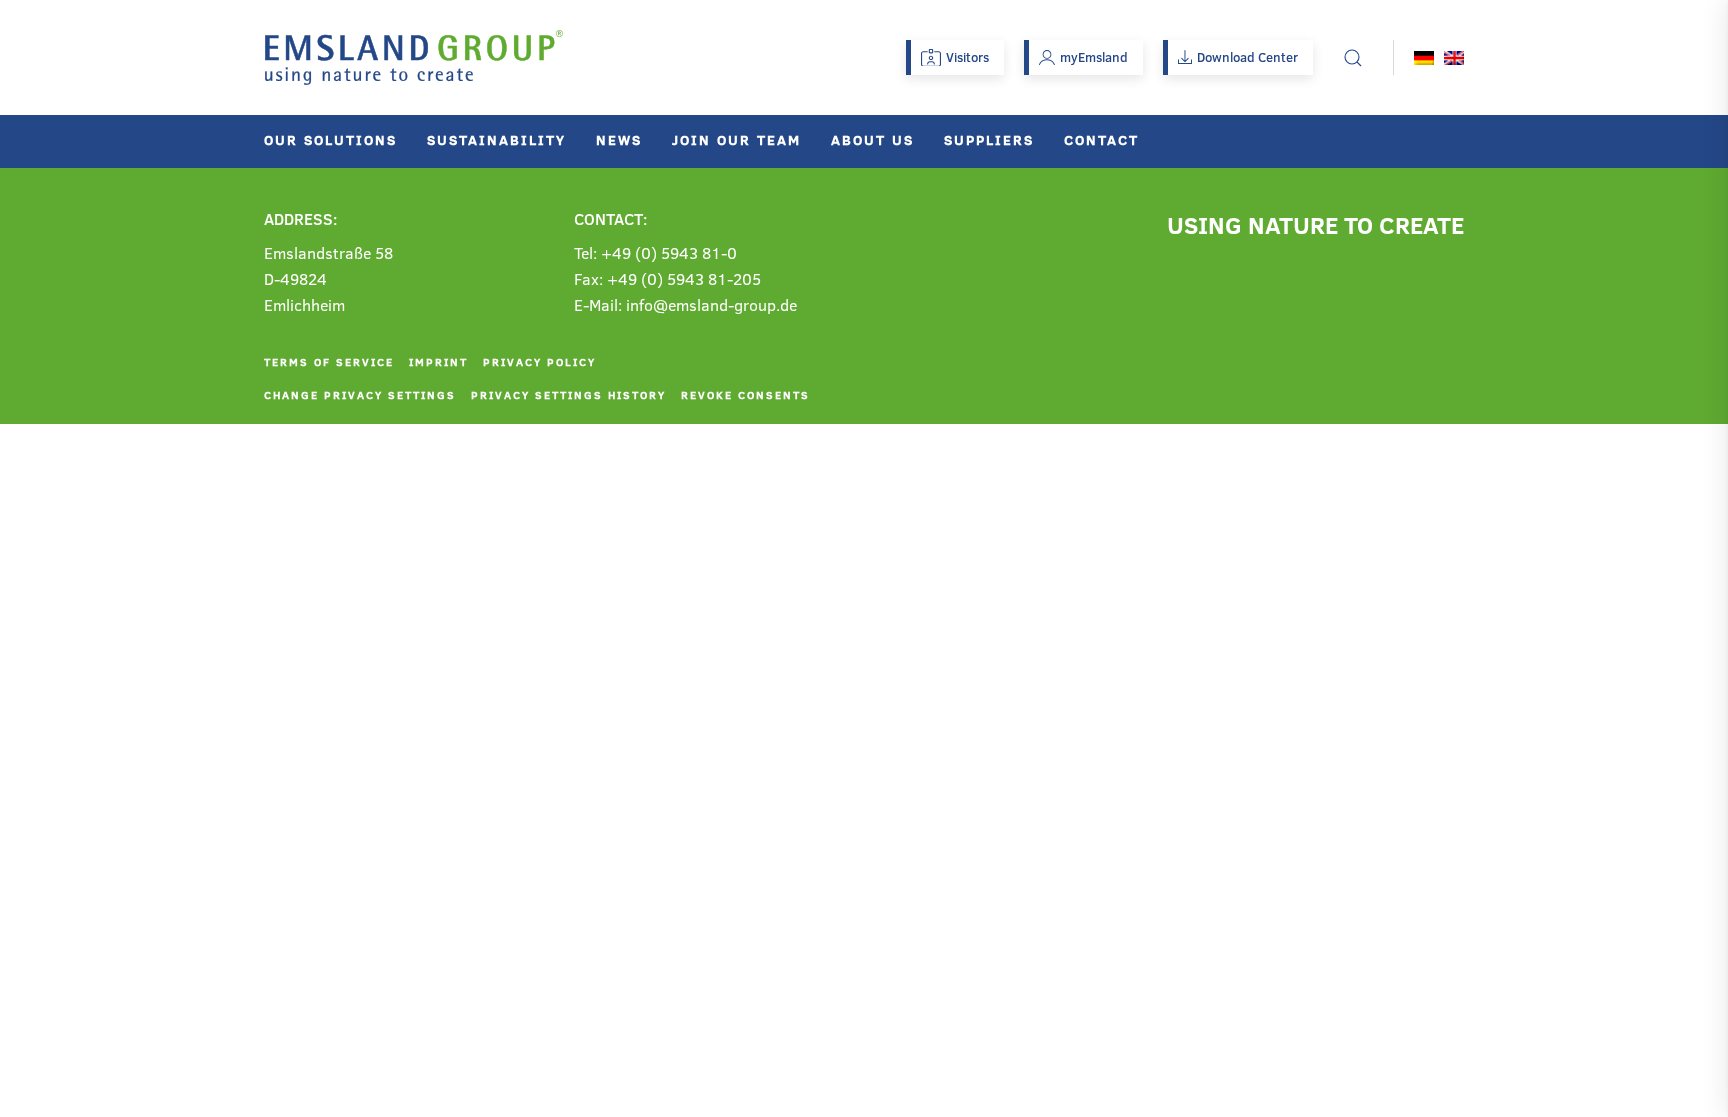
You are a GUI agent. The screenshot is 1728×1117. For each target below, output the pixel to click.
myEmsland (1094, 57)
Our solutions (330, 139)
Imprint (438, 361)
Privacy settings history (568, 394)
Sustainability (496, 139)
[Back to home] (414, 57)
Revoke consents (745, 394)
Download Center (1247, 57)
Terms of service (329, 361)
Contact (1101, 139)
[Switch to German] (1424, 57)
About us (872, 139)
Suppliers (989, 139)
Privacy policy (539, 361)
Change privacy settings (360, 394)
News (619, 139)
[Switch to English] (1454, 57)
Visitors (967, 57)
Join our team (736, 139)
